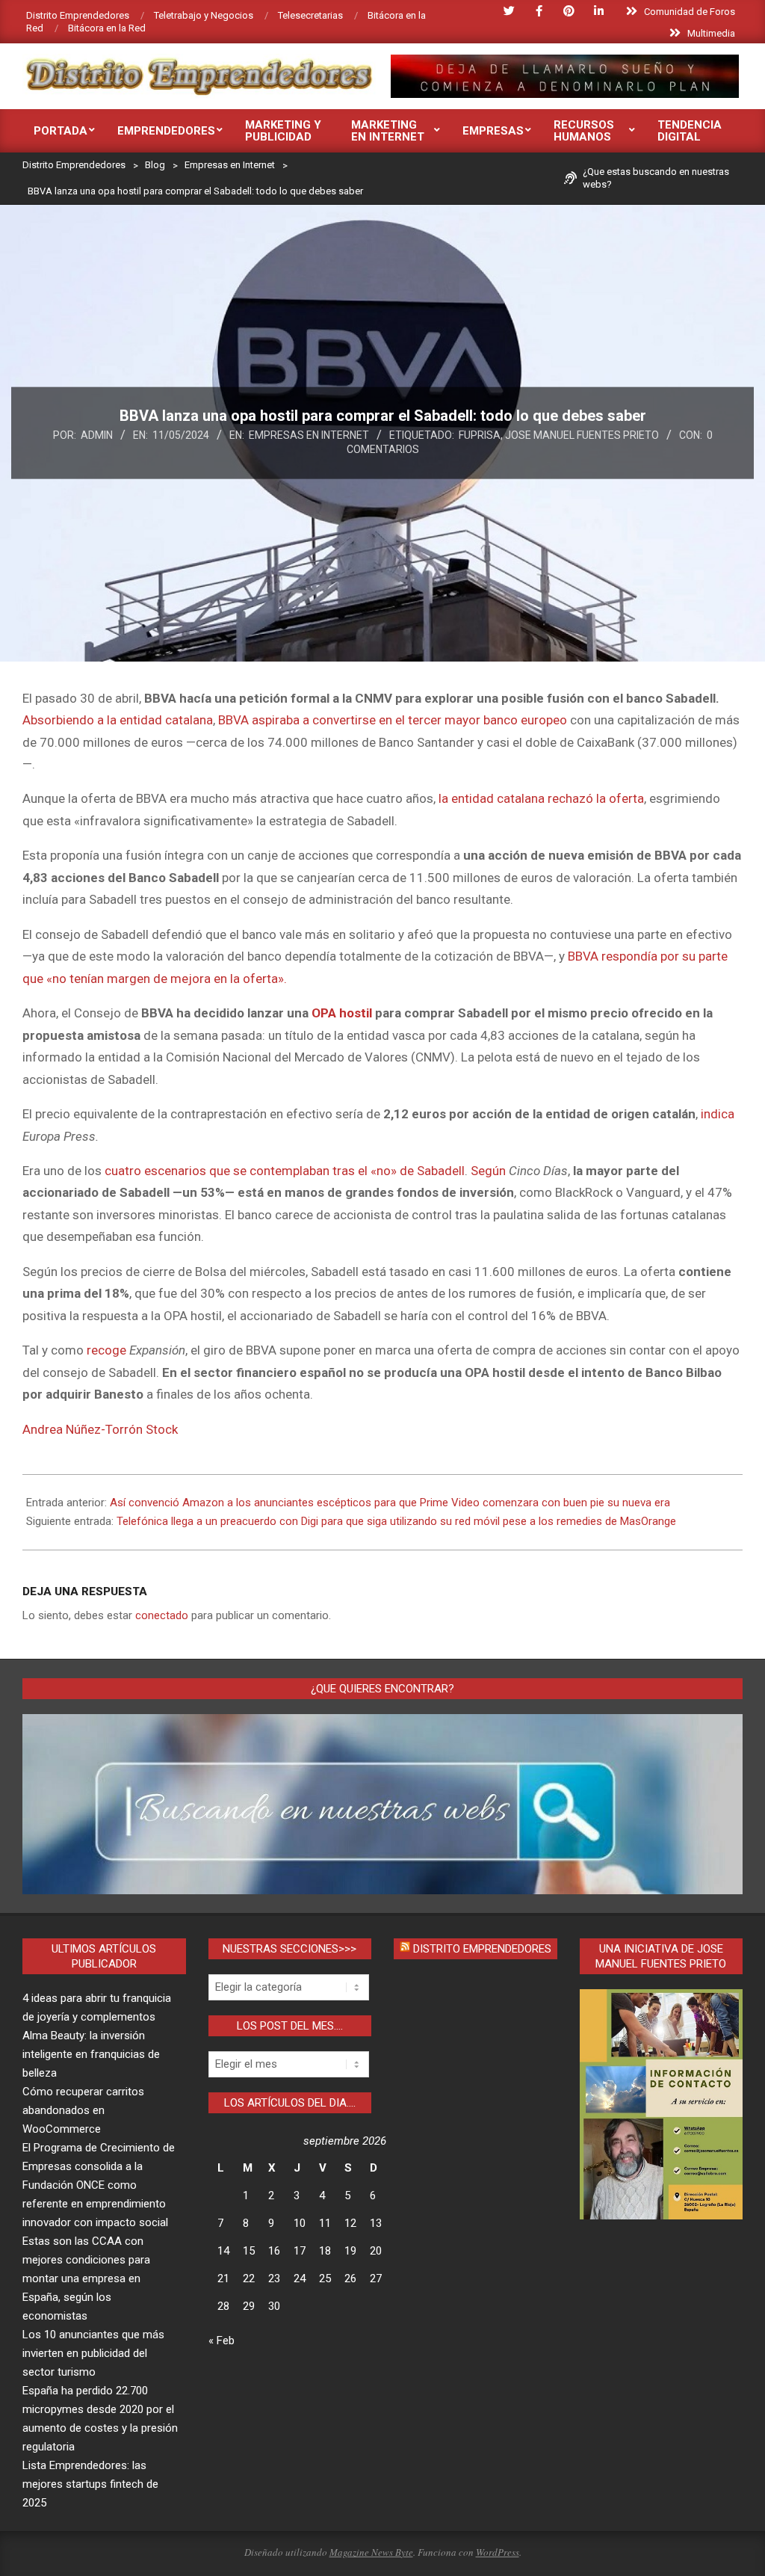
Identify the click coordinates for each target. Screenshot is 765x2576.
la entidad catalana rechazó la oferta (541, 798)
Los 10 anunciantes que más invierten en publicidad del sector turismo (93, 2353)
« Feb (222, 2341)
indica (718, 1114)
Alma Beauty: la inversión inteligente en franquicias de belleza (91, 2054)
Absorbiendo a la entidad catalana (118, 720)
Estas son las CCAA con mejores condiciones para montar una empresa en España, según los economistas (86, 2278)
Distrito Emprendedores (482, 1949)
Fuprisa (480, 435)
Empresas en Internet (309, 435)
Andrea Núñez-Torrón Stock (100, 1429)
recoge (106, 1350)
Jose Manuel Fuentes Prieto (582, 435)
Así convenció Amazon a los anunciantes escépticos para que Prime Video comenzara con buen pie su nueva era (390, 1503)
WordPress (498, 2552)
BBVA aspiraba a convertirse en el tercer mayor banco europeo (393, 720)
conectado (162, 1615)
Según (488, 1171)
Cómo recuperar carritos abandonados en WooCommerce (83, 2110)
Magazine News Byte (371, 2552)
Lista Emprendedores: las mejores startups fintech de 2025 (90, 2484)
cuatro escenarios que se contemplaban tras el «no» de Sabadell (285, 1171)
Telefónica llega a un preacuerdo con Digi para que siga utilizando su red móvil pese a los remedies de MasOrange (396, 1521)
